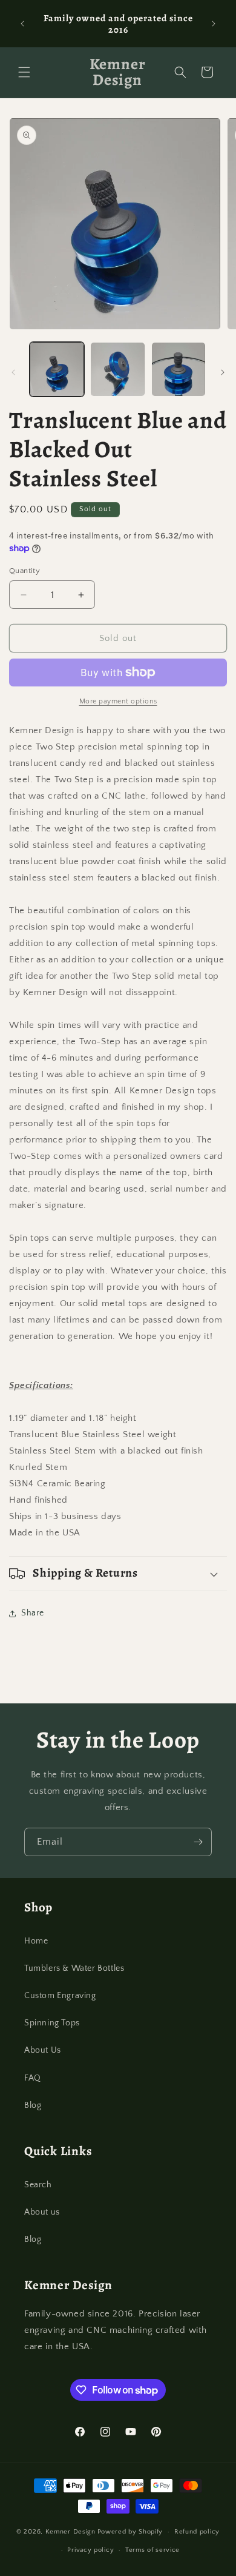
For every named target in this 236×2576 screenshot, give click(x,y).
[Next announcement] (214, 24)
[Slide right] (223, 372)
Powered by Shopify (130, 2532)
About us (42, 2212)
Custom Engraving (60, 1996)
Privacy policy (90, 2550)
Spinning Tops (52, 2023)
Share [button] (33, 1613)
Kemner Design (70, 2532)
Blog (33, 2105)
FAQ (33, 2078)
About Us (43, 2050)
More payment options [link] (118, 701)
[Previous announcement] (22, 24)
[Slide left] (13, 372)
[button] (24, 72)
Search (38, 2185)
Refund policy (197, 2532)
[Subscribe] (198, 1842)
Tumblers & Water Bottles (74, 1968)
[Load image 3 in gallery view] (179, 369)
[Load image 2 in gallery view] (117, 369)
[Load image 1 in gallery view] (57, 369)
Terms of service (152, 2550)
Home (36, 1941)
